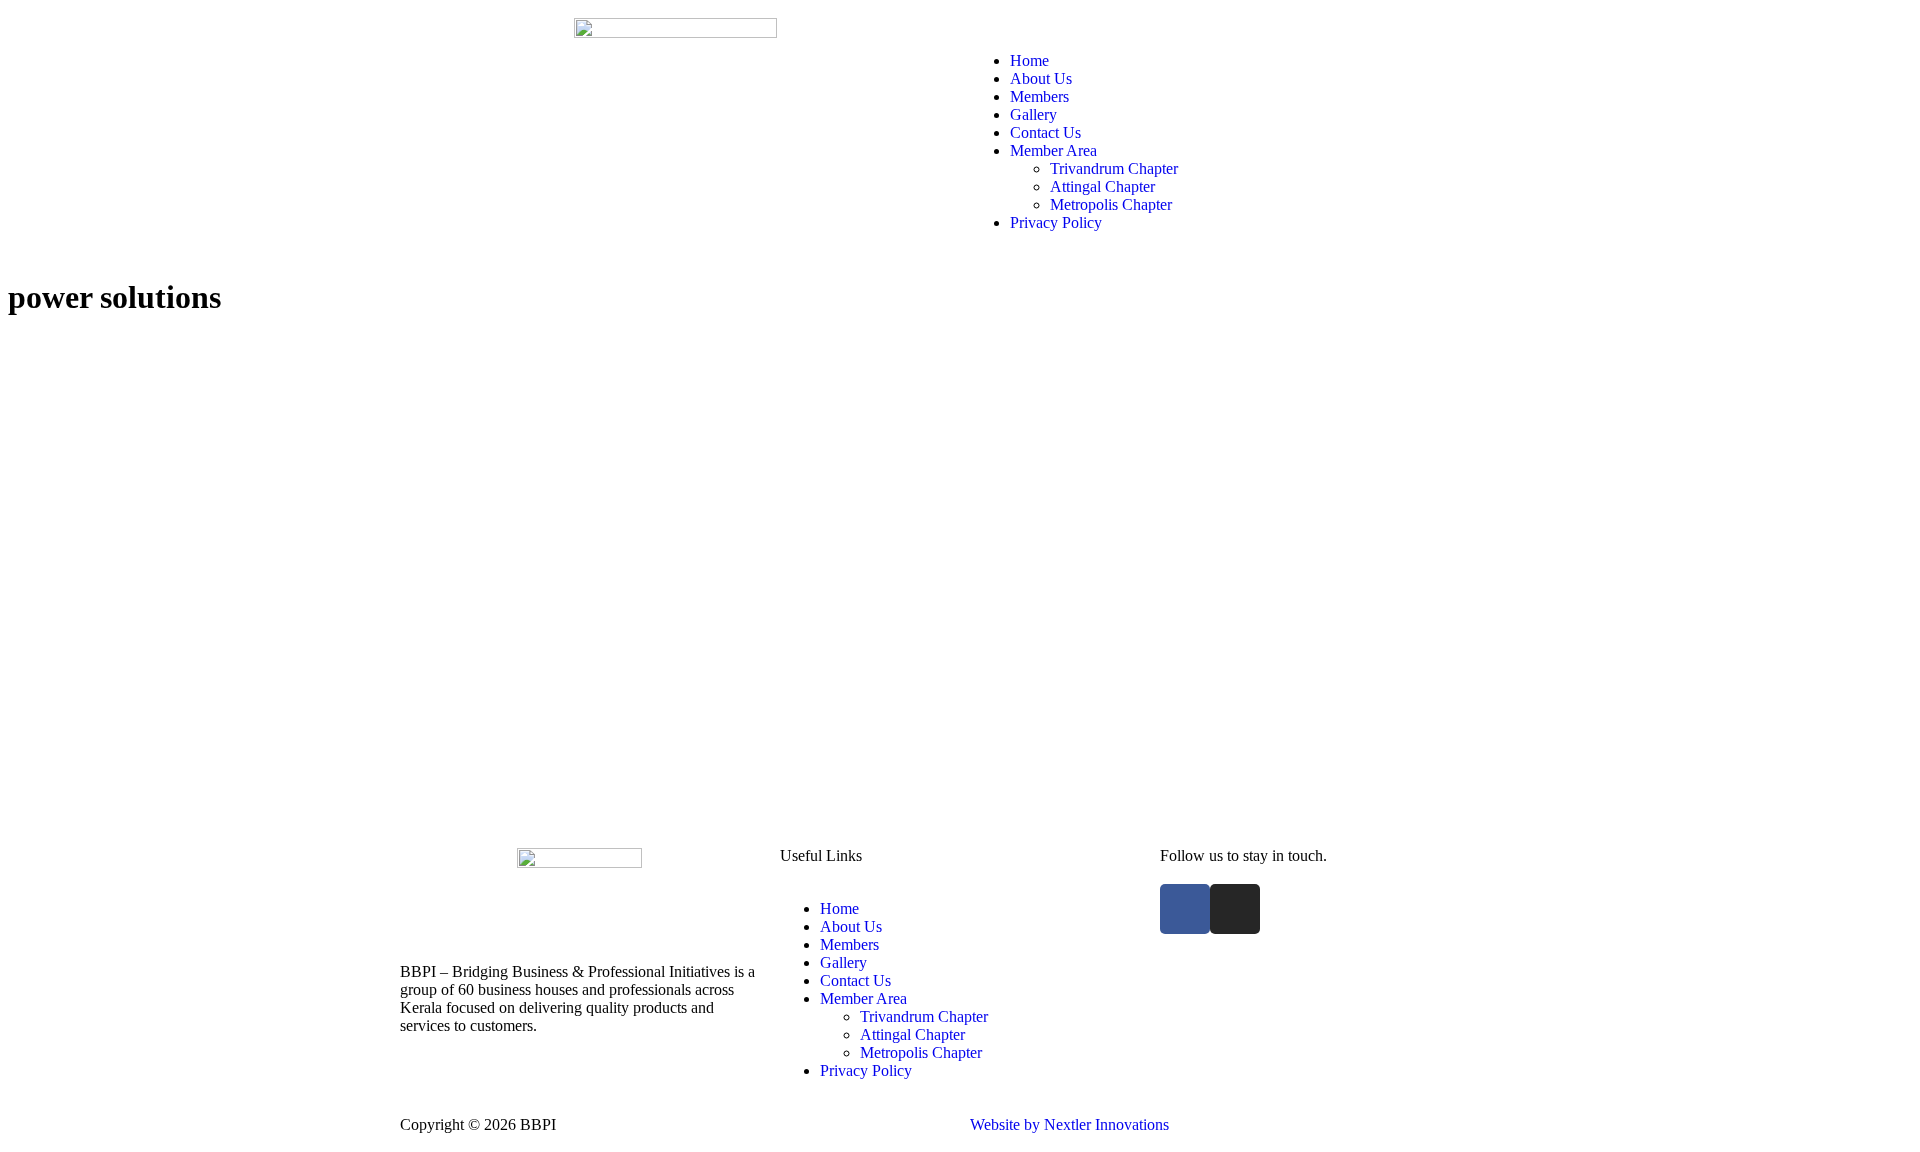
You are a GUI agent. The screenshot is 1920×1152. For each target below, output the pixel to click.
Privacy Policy (1056, 222)
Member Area (1053, 150)
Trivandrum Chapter (1114, 168)
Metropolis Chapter (1111, 204)
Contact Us (1045, 132)
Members (1039, 96)
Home (1029, 60)
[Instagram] (1235, 909)
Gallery (1033, 114)
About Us (1041, 78)
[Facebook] (1185, 909)
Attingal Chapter (1102, 186)
